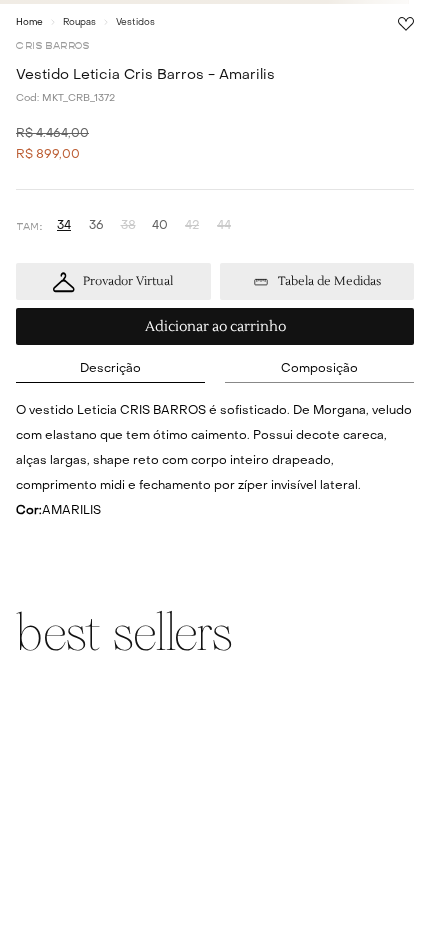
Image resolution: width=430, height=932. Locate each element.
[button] (64, 226)
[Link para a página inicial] (29, 22)
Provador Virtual (128, 281)
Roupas (79, 22)
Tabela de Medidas (329, 281)
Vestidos (135, 22)
